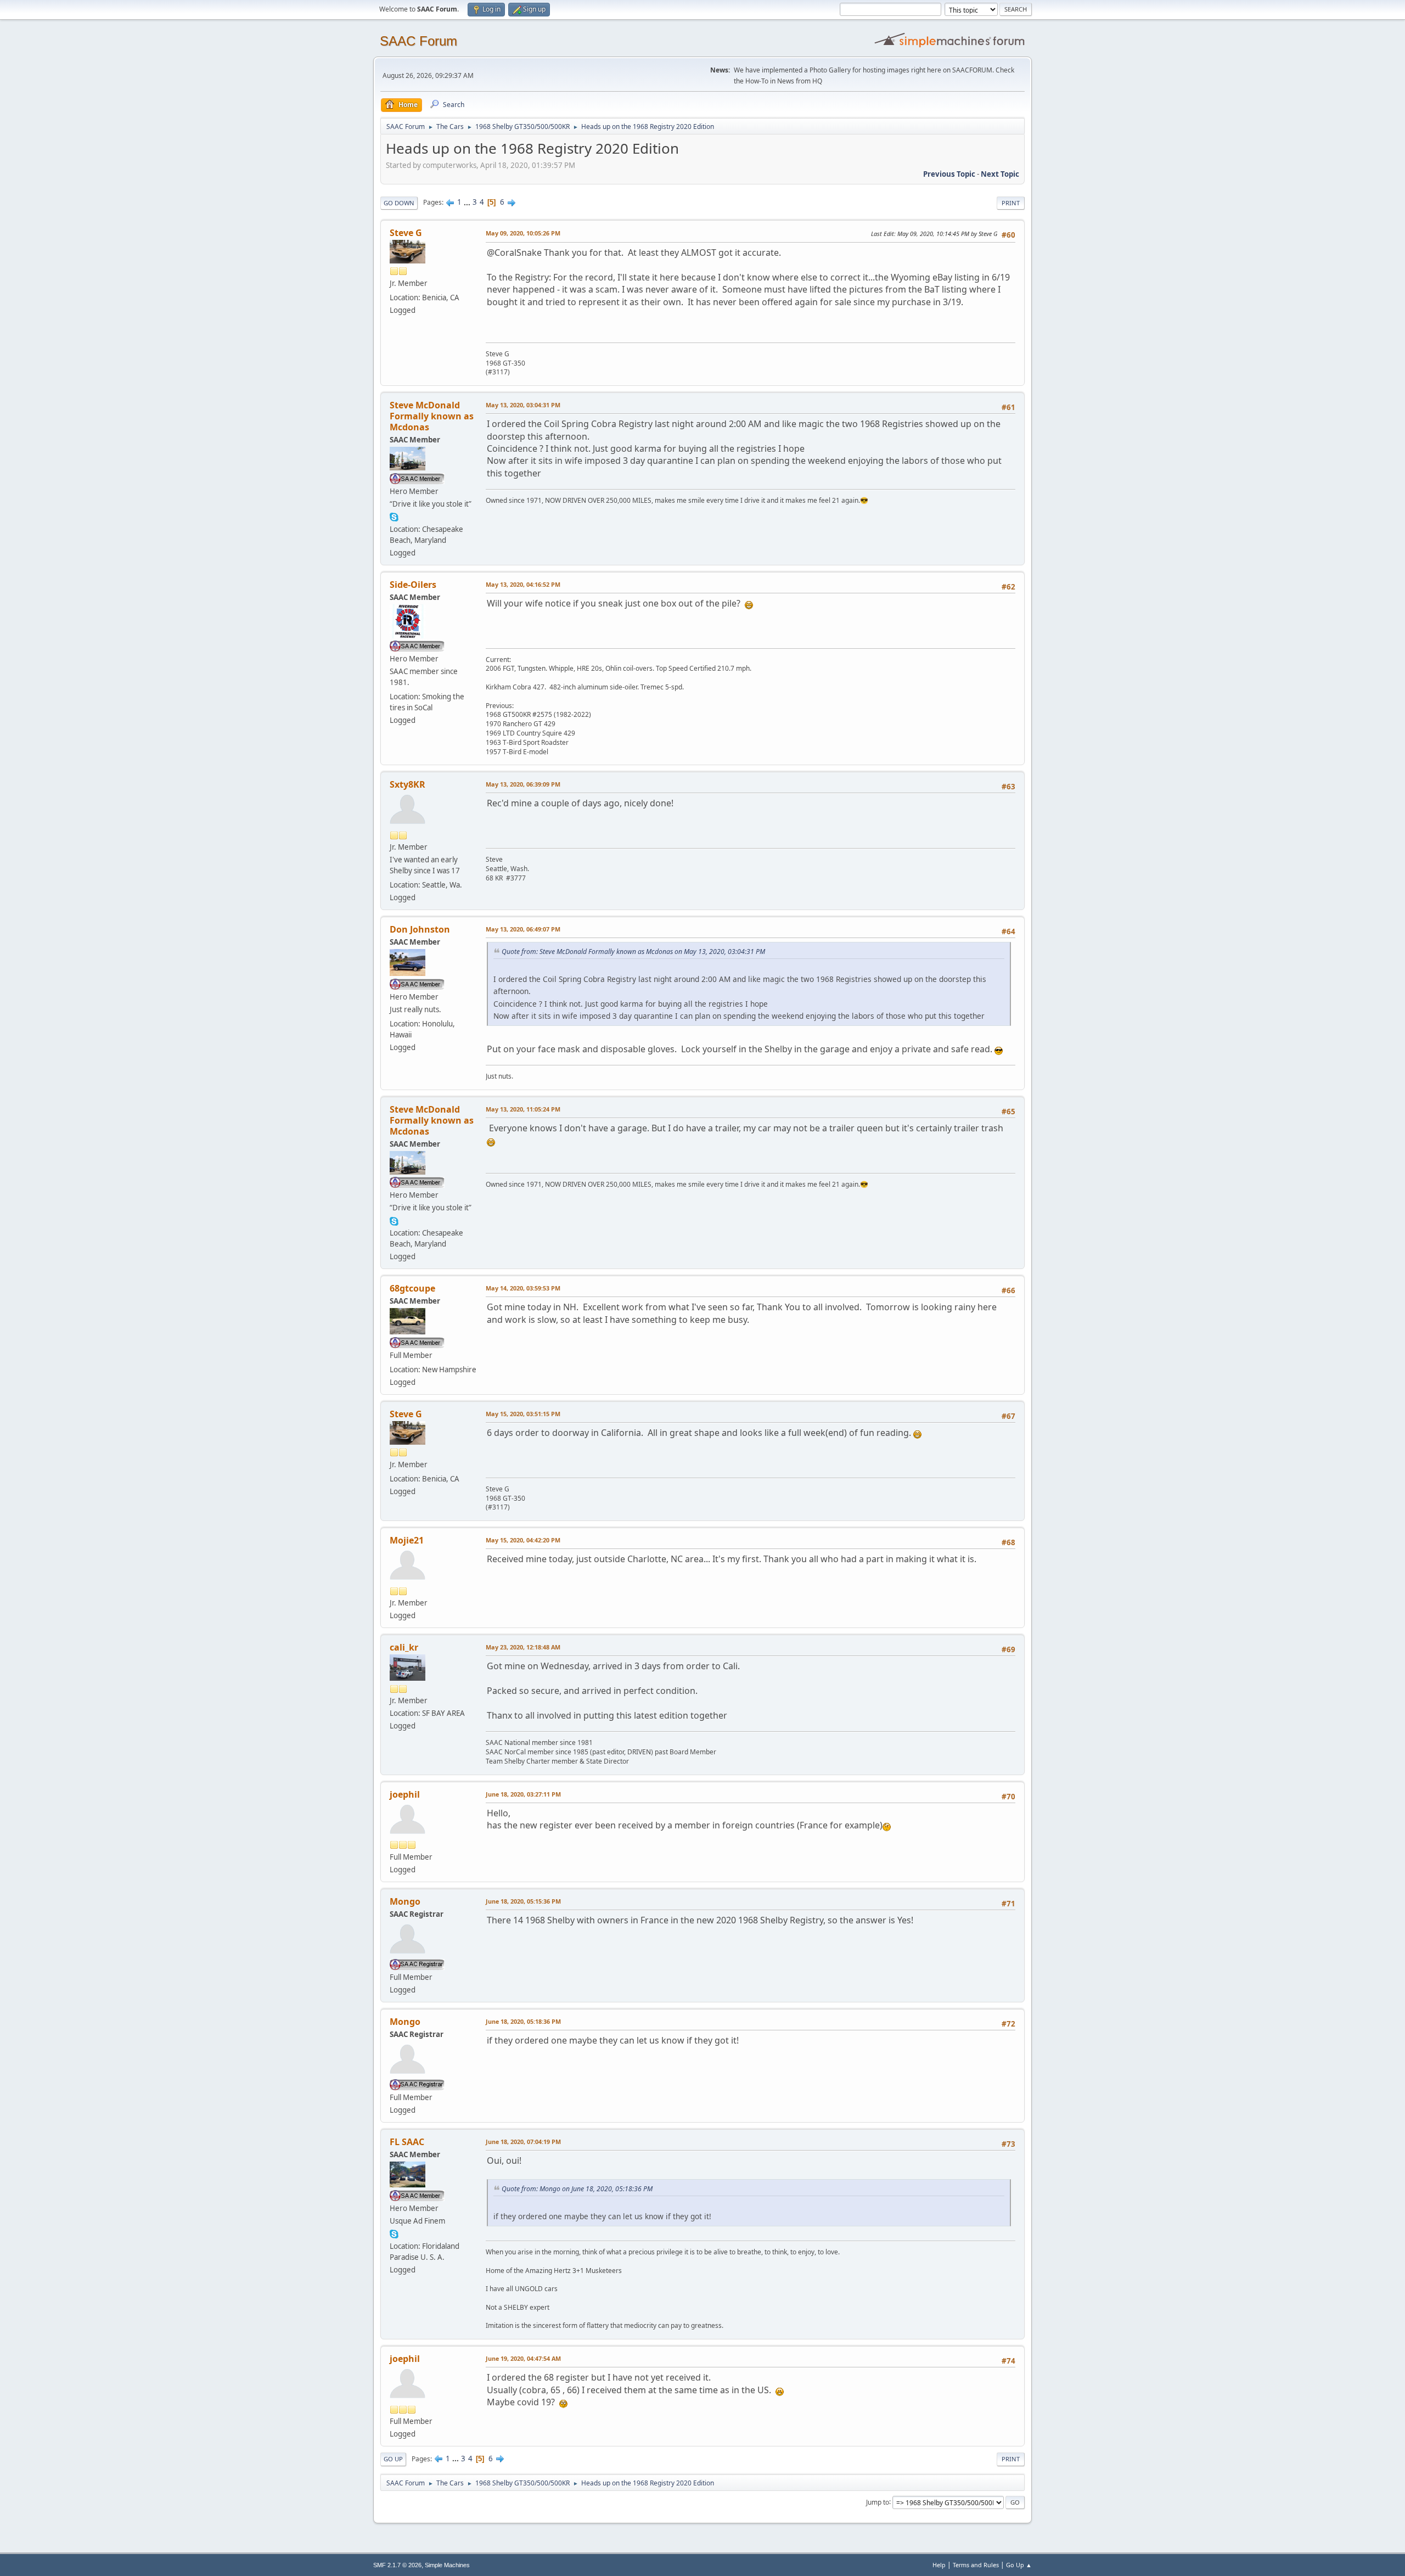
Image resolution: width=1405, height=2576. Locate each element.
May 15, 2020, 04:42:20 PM (523, 1540)
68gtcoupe (412, 1288)
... (468, 202)
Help (939, 2565)
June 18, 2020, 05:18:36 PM (523, 2021)
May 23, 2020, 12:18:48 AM (523, 1647)
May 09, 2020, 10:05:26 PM (523, 233)
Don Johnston (420, 929)
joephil (405, 1794)
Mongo (405, 1901)
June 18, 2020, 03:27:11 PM (523, 1794)
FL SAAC (407, 2142)
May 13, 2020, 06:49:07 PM (523, 929)
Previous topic (949, 174)
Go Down (399, 203)
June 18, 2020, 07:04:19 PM (523, 2142)
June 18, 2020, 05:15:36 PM (523, 1901)
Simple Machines (447, 2565)
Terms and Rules (976, 2565)
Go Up (393, 2459)
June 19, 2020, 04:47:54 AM (523, 2358)
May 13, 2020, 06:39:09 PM (523, 784)
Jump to (878, 2502)
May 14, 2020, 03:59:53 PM (523, 1288)
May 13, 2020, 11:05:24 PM (523, 1109)
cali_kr (404, 1647)
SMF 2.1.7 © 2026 (397, 2565)
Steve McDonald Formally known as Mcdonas (432, 416)
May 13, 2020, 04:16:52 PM (523, 584)
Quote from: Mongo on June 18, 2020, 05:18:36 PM (577, 2189)
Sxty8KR (408, 784)
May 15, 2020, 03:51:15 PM (523, 1414)
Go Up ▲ (1019, 2565)
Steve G (406, 233)
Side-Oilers (413, 585)
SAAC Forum (418, 41)
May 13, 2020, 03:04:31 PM (523, 405)
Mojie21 (407, 1540)
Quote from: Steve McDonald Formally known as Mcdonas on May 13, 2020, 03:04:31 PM (633, 952)
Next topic (1000, 174)
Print (1011, 203)
